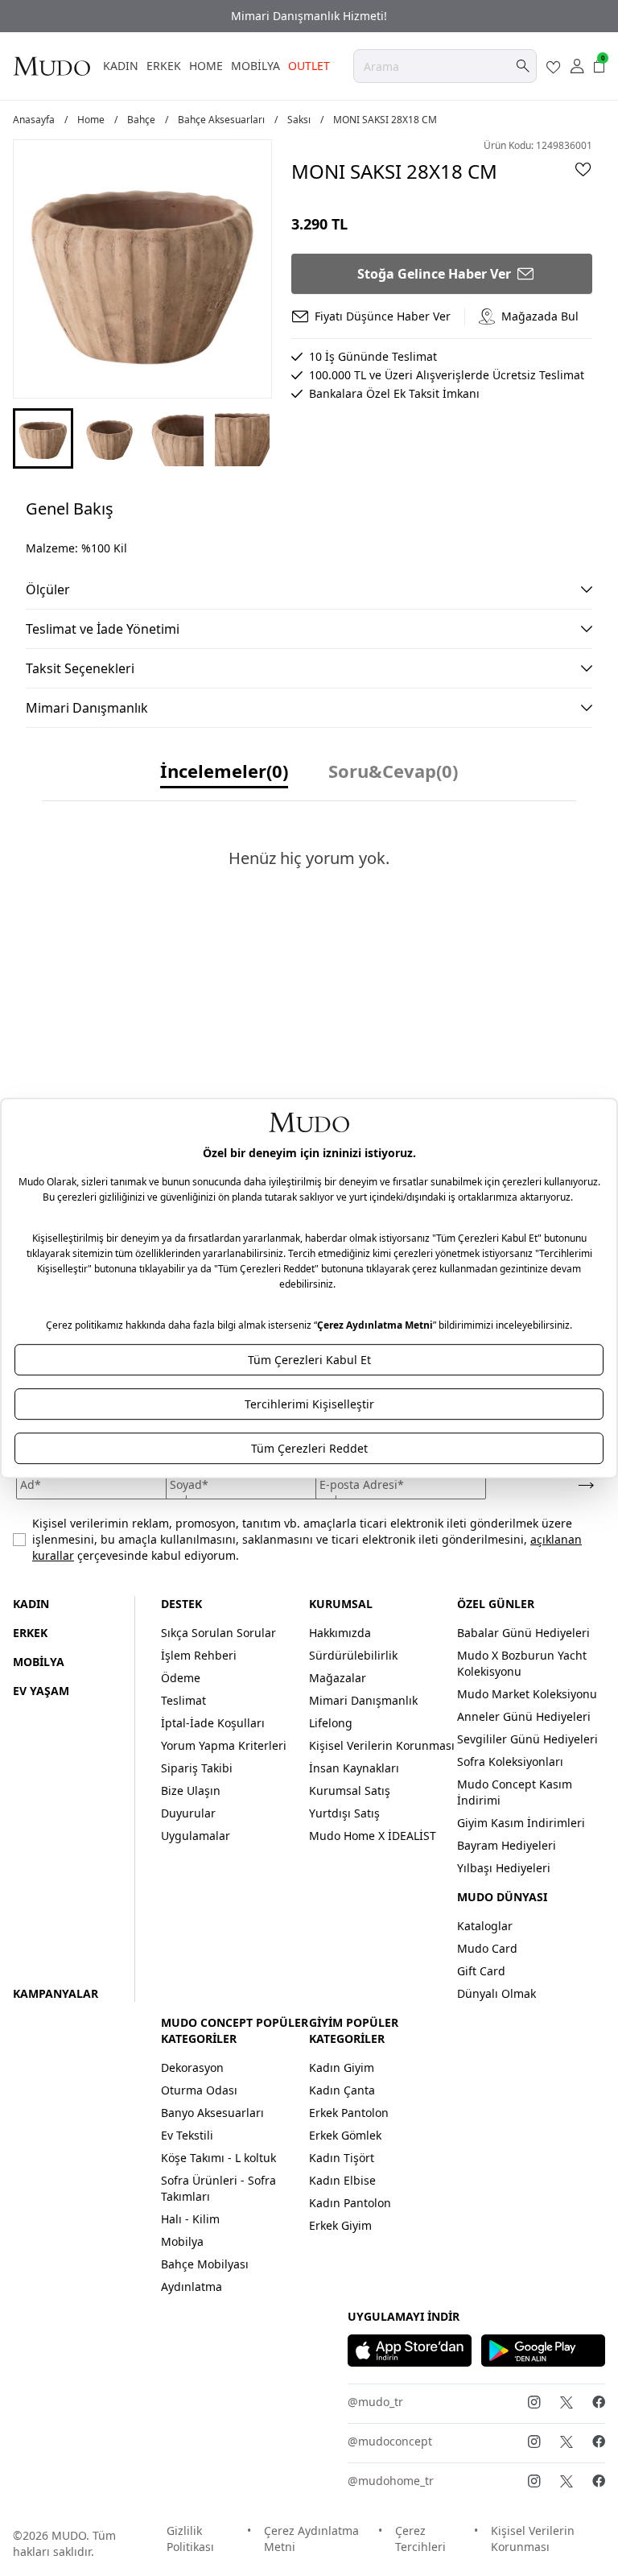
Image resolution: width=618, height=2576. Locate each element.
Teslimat (183, 1700)
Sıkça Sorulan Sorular (218, 1633)
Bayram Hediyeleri (507, 1845)
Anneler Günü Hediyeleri (524, 1716)
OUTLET (309, 66)
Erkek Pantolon (349, 2113)
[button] (43, 438)
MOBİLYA (255, 66)
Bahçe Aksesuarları (221, 120)
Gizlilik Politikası (190, 2539)
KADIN (121, 66)
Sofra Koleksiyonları (510, 1761)
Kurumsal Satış (350, 1790)
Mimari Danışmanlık (363, 1700)
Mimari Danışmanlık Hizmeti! (309, 16)
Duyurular (188, 1813)
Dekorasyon (192, 2067)
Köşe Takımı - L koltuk (218, 2158)
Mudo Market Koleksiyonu (527, 1694)
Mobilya (182, 2241)
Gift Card (481, 1971)
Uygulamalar (196, 1836)
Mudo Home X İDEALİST (373, 1836)
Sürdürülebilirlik (353, 1655)
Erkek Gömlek (345, 2135)
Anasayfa (34, 120)
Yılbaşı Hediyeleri (504, 1868)
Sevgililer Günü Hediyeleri (527, 1739)
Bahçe (141, 120)
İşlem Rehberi (199, 1655)
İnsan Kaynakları (354, 1768)
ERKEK (164, 66)
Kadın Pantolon (350, 2203)
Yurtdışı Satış (344, 1813)
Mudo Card (487, 1948)
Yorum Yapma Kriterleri (224, 1745)
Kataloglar (485, 1926)
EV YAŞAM (41, 1691)
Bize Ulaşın (191, 1790)
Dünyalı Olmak (496, 1993)
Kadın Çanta (342, 2090)
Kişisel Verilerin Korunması (382, 1745)
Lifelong (331, 1723)
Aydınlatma (192, 2287)
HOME (206, 66)
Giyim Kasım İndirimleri (521, 1823)
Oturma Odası (199, 2090)
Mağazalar (338, 1678)
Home (91, 120)
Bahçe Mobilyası (205, 2264)
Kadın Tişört (342, 2158)
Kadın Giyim (342, 2067)
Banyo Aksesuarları (212, 2113)
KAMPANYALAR (56, 1993)
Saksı (299, 120)
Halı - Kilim (190, 2219)
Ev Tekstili (187, 2135)
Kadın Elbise (342, 2180)
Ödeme (181, 1678)
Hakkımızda (340, 1633)
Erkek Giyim (340, 2225)
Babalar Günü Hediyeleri (523, 1633)
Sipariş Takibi (197, 1768)
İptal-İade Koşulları (213, 1723)
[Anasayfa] (51, 66)
